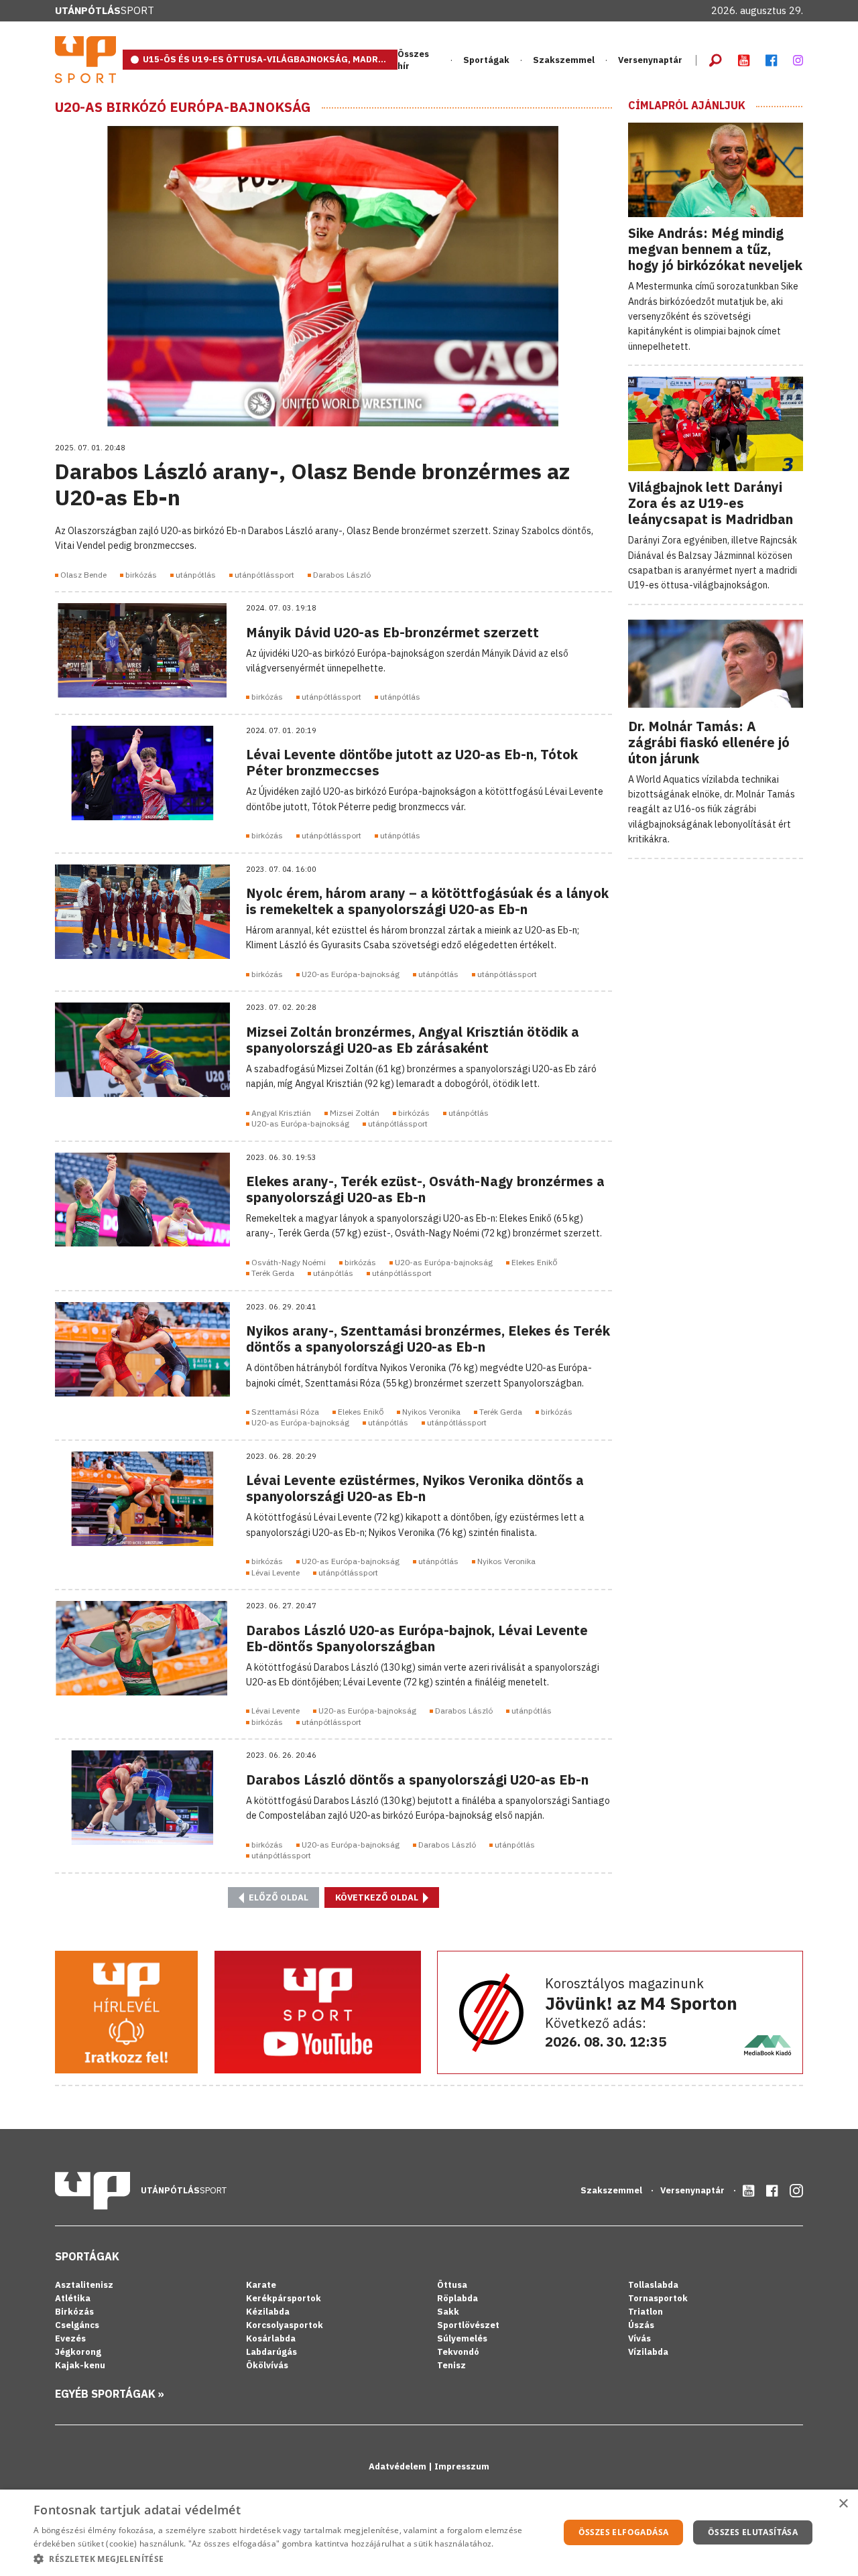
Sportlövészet (468, 2325)
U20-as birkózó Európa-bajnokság (183, 107)
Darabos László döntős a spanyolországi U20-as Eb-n (417, 1780)
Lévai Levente (275, 1572)
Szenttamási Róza (285, 1412)
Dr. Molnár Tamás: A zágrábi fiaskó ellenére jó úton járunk (709, 742)
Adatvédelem (399, 2466)
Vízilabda (648, 2352)
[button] (289, 2559)
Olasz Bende (83, 575)
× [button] (843, 2504)
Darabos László (342, 575)
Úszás (641, 2325)
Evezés (70, 2338)
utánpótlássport (264, 575)
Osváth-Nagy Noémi (289, 1262)
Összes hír (413, 60)
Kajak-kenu (80, 2365)
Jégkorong (78, 2352)
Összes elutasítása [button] (753, 2532)
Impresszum (462, 2466)
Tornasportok (658, 2298)
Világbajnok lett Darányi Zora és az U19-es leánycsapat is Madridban (711, 503)
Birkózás (74, 2312)
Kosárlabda (271, 2338)
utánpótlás (196, 575)
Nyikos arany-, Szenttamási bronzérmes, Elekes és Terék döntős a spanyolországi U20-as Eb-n (428, 1339)
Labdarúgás (271, 2352)
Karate (261, 2285)
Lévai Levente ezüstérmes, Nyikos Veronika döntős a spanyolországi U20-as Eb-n (415, 1488)
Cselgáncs (77, 2325)
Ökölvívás (267, 2365)
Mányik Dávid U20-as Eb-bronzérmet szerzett (392, 632)
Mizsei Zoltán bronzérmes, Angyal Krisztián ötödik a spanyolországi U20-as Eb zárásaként (413, 1040)
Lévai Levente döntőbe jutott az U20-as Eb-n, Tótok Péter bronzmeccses (412, 762)
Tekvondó (458, 2352)
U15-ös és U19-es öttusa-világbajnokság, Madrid (265, 59)
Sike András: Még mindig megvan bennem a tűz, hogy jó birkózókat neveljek (715, 249)
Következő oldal (378, 1897)
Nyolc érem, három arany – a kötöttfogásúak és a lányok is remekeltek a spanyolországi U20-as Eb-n (427, 901)
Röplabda (457, 2298)
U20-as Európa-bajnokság (351, 974)
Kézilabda (268, 2312)
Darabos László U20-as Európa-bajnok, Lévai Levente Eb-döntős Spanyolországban (417, 1638)
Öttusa (452, 2285)
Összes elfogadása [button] (624, 2532)
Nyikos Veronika (431, 1412)
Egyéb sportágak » (110, 2394)
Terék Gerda (273, 1273)
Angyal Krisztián (281, 1113)
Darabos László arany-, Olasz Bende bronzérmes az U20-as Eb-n (312, 484)
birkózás (141, 575)
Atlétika (73, 2298)
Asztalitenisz (84, 2285)
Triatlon (646, 2312)
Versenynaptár (650, 60)
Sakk (448, 2312)
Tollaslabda (653, 2285)
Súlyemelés (462, 2338)
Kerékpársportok (284, 2298)
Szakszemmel (564, 60)
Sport (105, 10)
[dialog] (429, 2533)
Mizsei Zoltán (355, 1113)
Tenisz (451, 2365)
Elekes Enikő (534, 1262)
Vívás (639, 2338)
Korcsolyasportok (285, 2325)
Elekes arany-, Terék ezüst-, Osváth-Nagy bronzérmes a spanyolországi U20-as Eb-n (425, 1189)
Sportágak (87, 2256)
